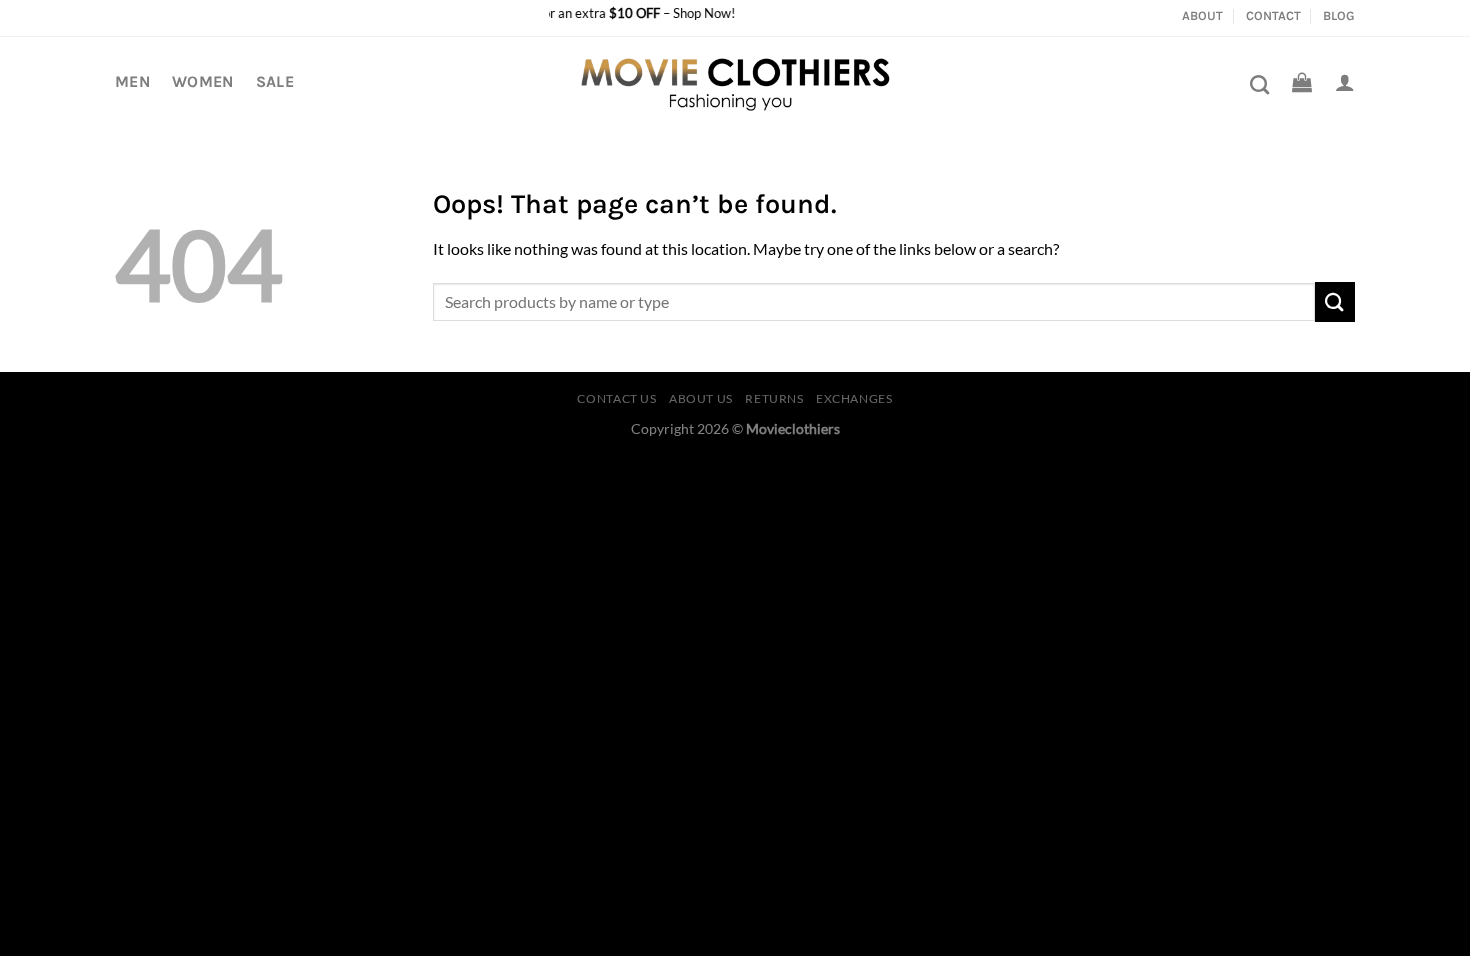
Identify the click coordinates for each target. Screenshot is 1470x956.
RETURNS (774, 398)
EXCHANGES (854, 398)
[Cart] (1302, 82)
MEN (132, 81)
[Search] (1259, 84)
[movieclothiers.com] (735, 82)
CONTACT (1273, 15)
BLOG (1339, 15)
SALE (275, 81)
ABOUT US (701, 398)
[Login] (1345, 82)
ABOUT (1202, 15)
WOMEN (203, 81)
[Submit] (1335, 301)
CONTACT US (616, 398)
